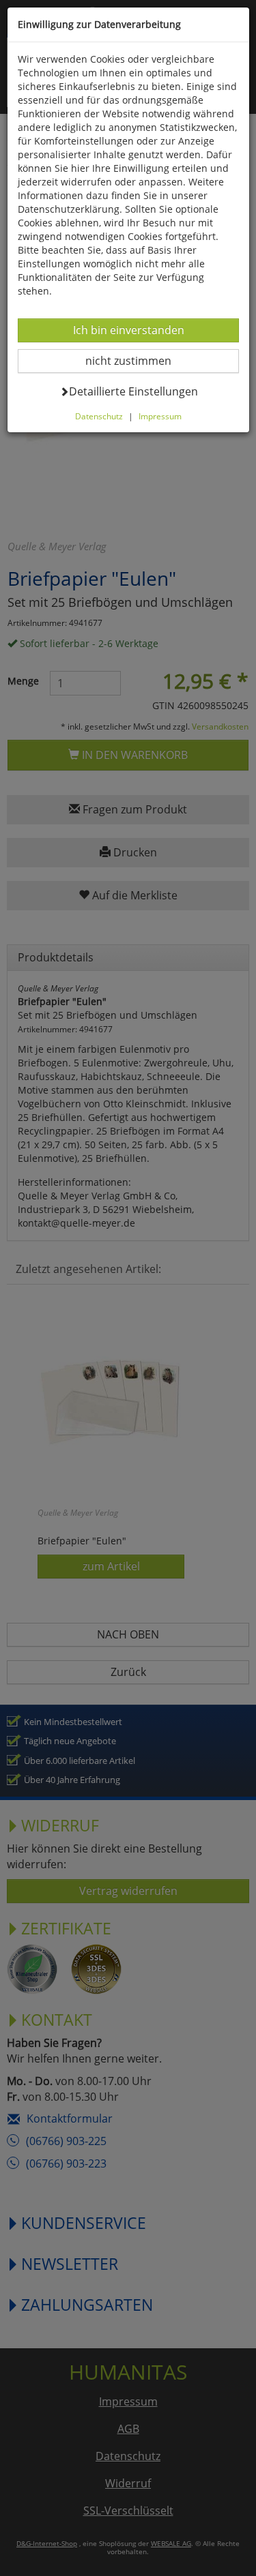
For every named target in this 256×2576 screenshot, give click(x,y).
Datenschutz (99, 416)
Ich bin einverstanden (128, 330)
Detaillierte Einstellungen (133, 391)
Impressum (160, 416)
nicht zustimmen (137, 360)
